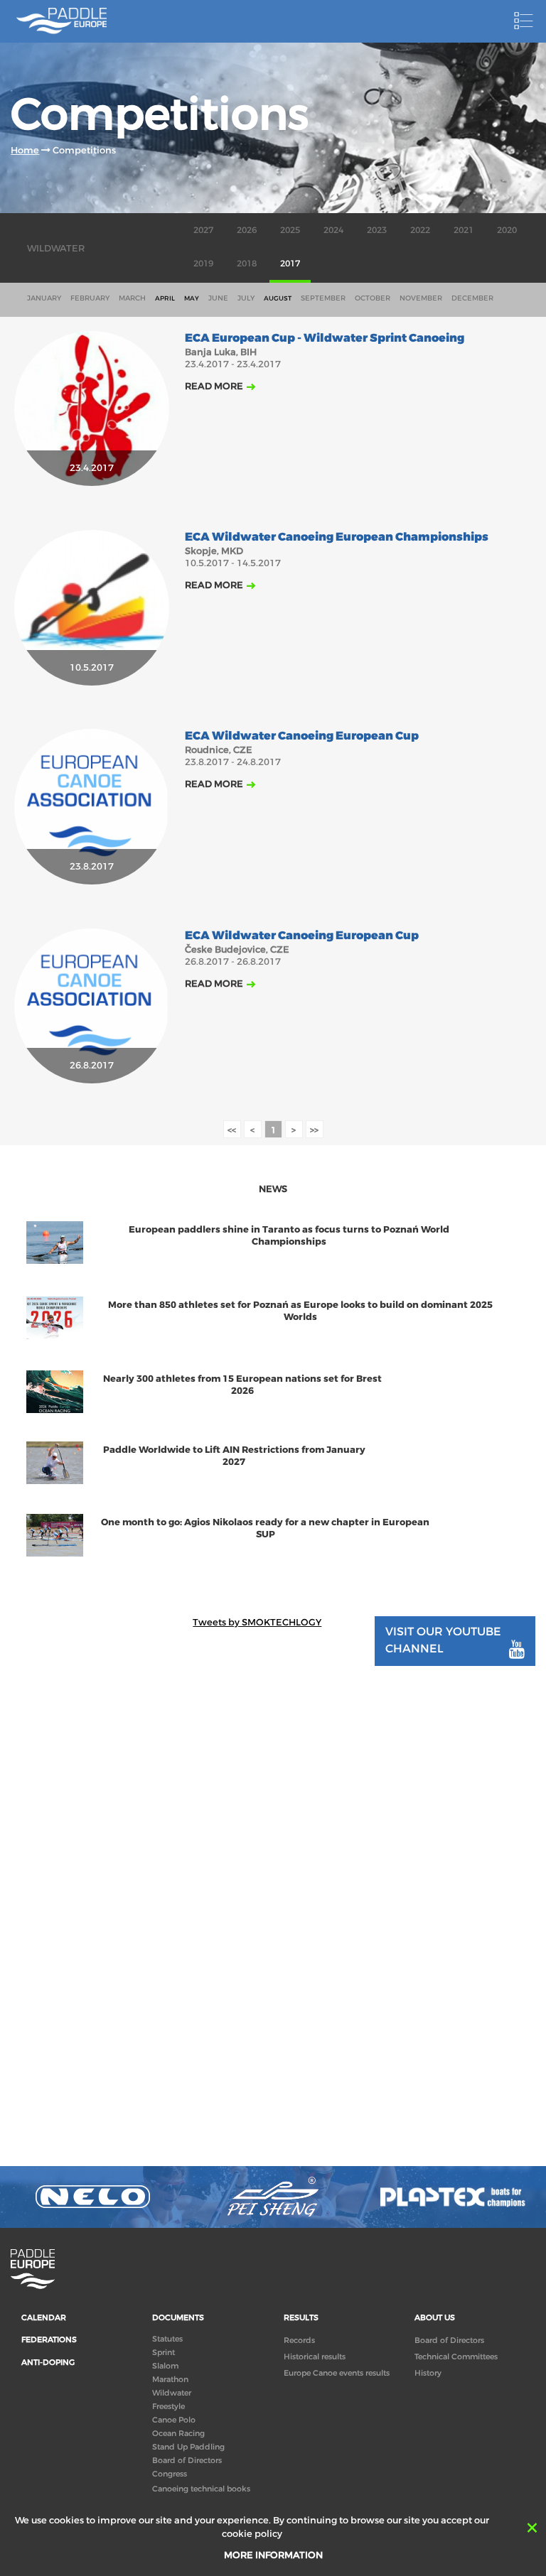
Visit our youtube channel (443, 1640)
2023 (377, 230)
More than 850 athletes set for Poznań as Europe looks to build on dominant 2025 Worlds (300, 1311)
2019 (203, 264)
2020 (507, 230)
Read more (214, 386)
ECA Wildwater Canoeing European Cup (302, 736)
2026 (247, 230)
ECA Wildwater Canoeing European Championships (337, 537)
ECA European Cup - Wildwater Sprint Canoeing (325, 339)
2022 (420, 230)
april (165, 298)
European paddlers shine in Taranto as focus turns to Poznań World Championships (289, 1235)
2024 (333, 230)
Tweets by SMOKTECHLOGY (257, 1622)
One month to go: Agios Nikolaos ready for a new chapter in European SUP (265, 1528)
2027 (203, 230)
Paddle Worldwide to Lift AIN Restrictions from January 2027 (234, 1456)
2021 (464, 230)
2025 (290, 230)
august (278, 298)
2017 (290, 264)
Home (25, 150)
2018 (247, 264)
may (192, 298)
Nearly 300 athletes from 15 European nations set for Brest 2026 (242, 1385)
